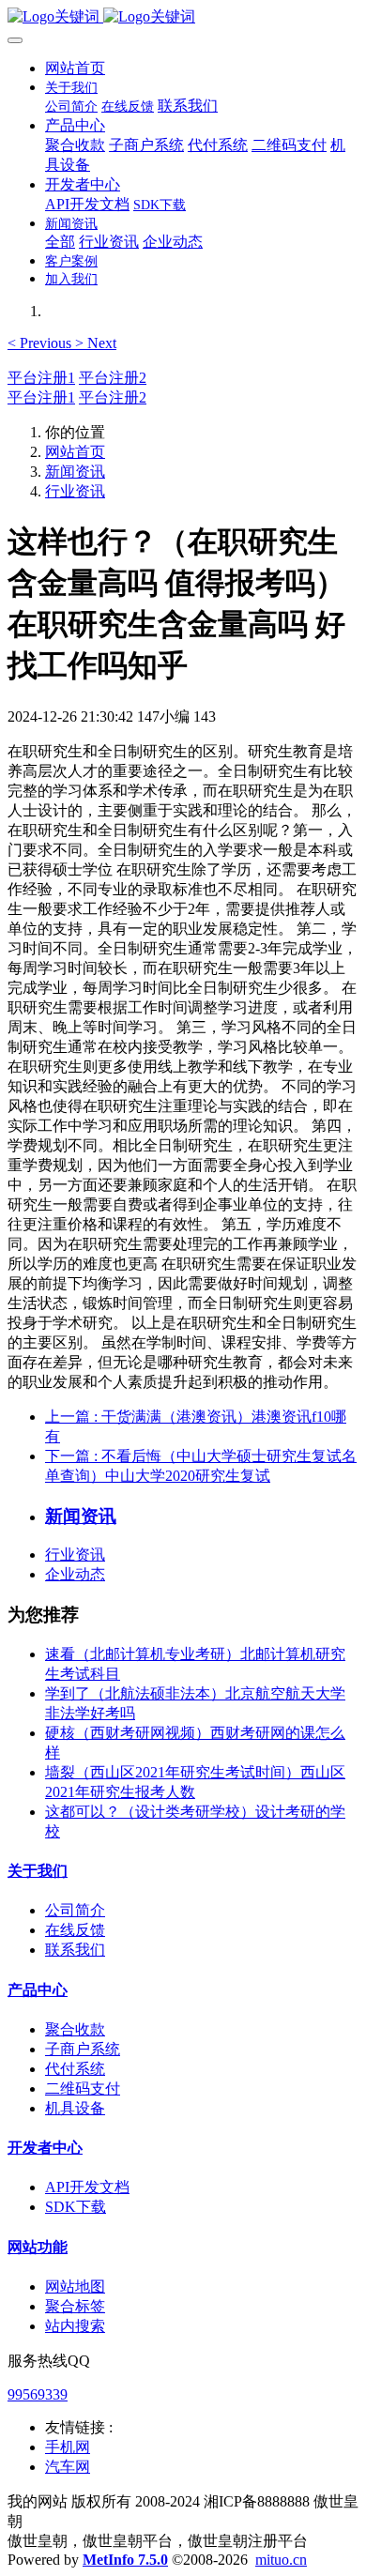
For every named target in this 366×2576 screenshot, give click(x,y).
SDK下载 (76, 2207)
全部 (60, 242)
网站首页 (75, 68)
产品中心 (38, 1990)
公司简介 (75, 1910)
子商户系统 (83, 2049)
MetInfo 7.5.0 (125, 2560)
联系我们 (75, 1950)
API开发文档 (87, 2187)
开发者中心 (45, 2148)
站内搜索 (75, 2326)
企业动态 (75, 1574)
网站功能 (38, 2247)
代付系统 (75, 2069)
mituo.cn (281, 2560)
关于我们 (38, 1871)
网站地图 (75, 2286)
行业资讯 (75, 491)
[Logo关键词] (183, 17)
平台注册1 (41, 378)
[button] (41, 343)
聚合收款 (75, 2029)
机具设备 (75, 2108)
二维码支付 (83, 2088)
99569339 (38, 2394)
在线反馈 (75, 1930)
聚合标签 (75, 2306)
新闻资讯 (75, 472)
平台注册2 (113, 378)
